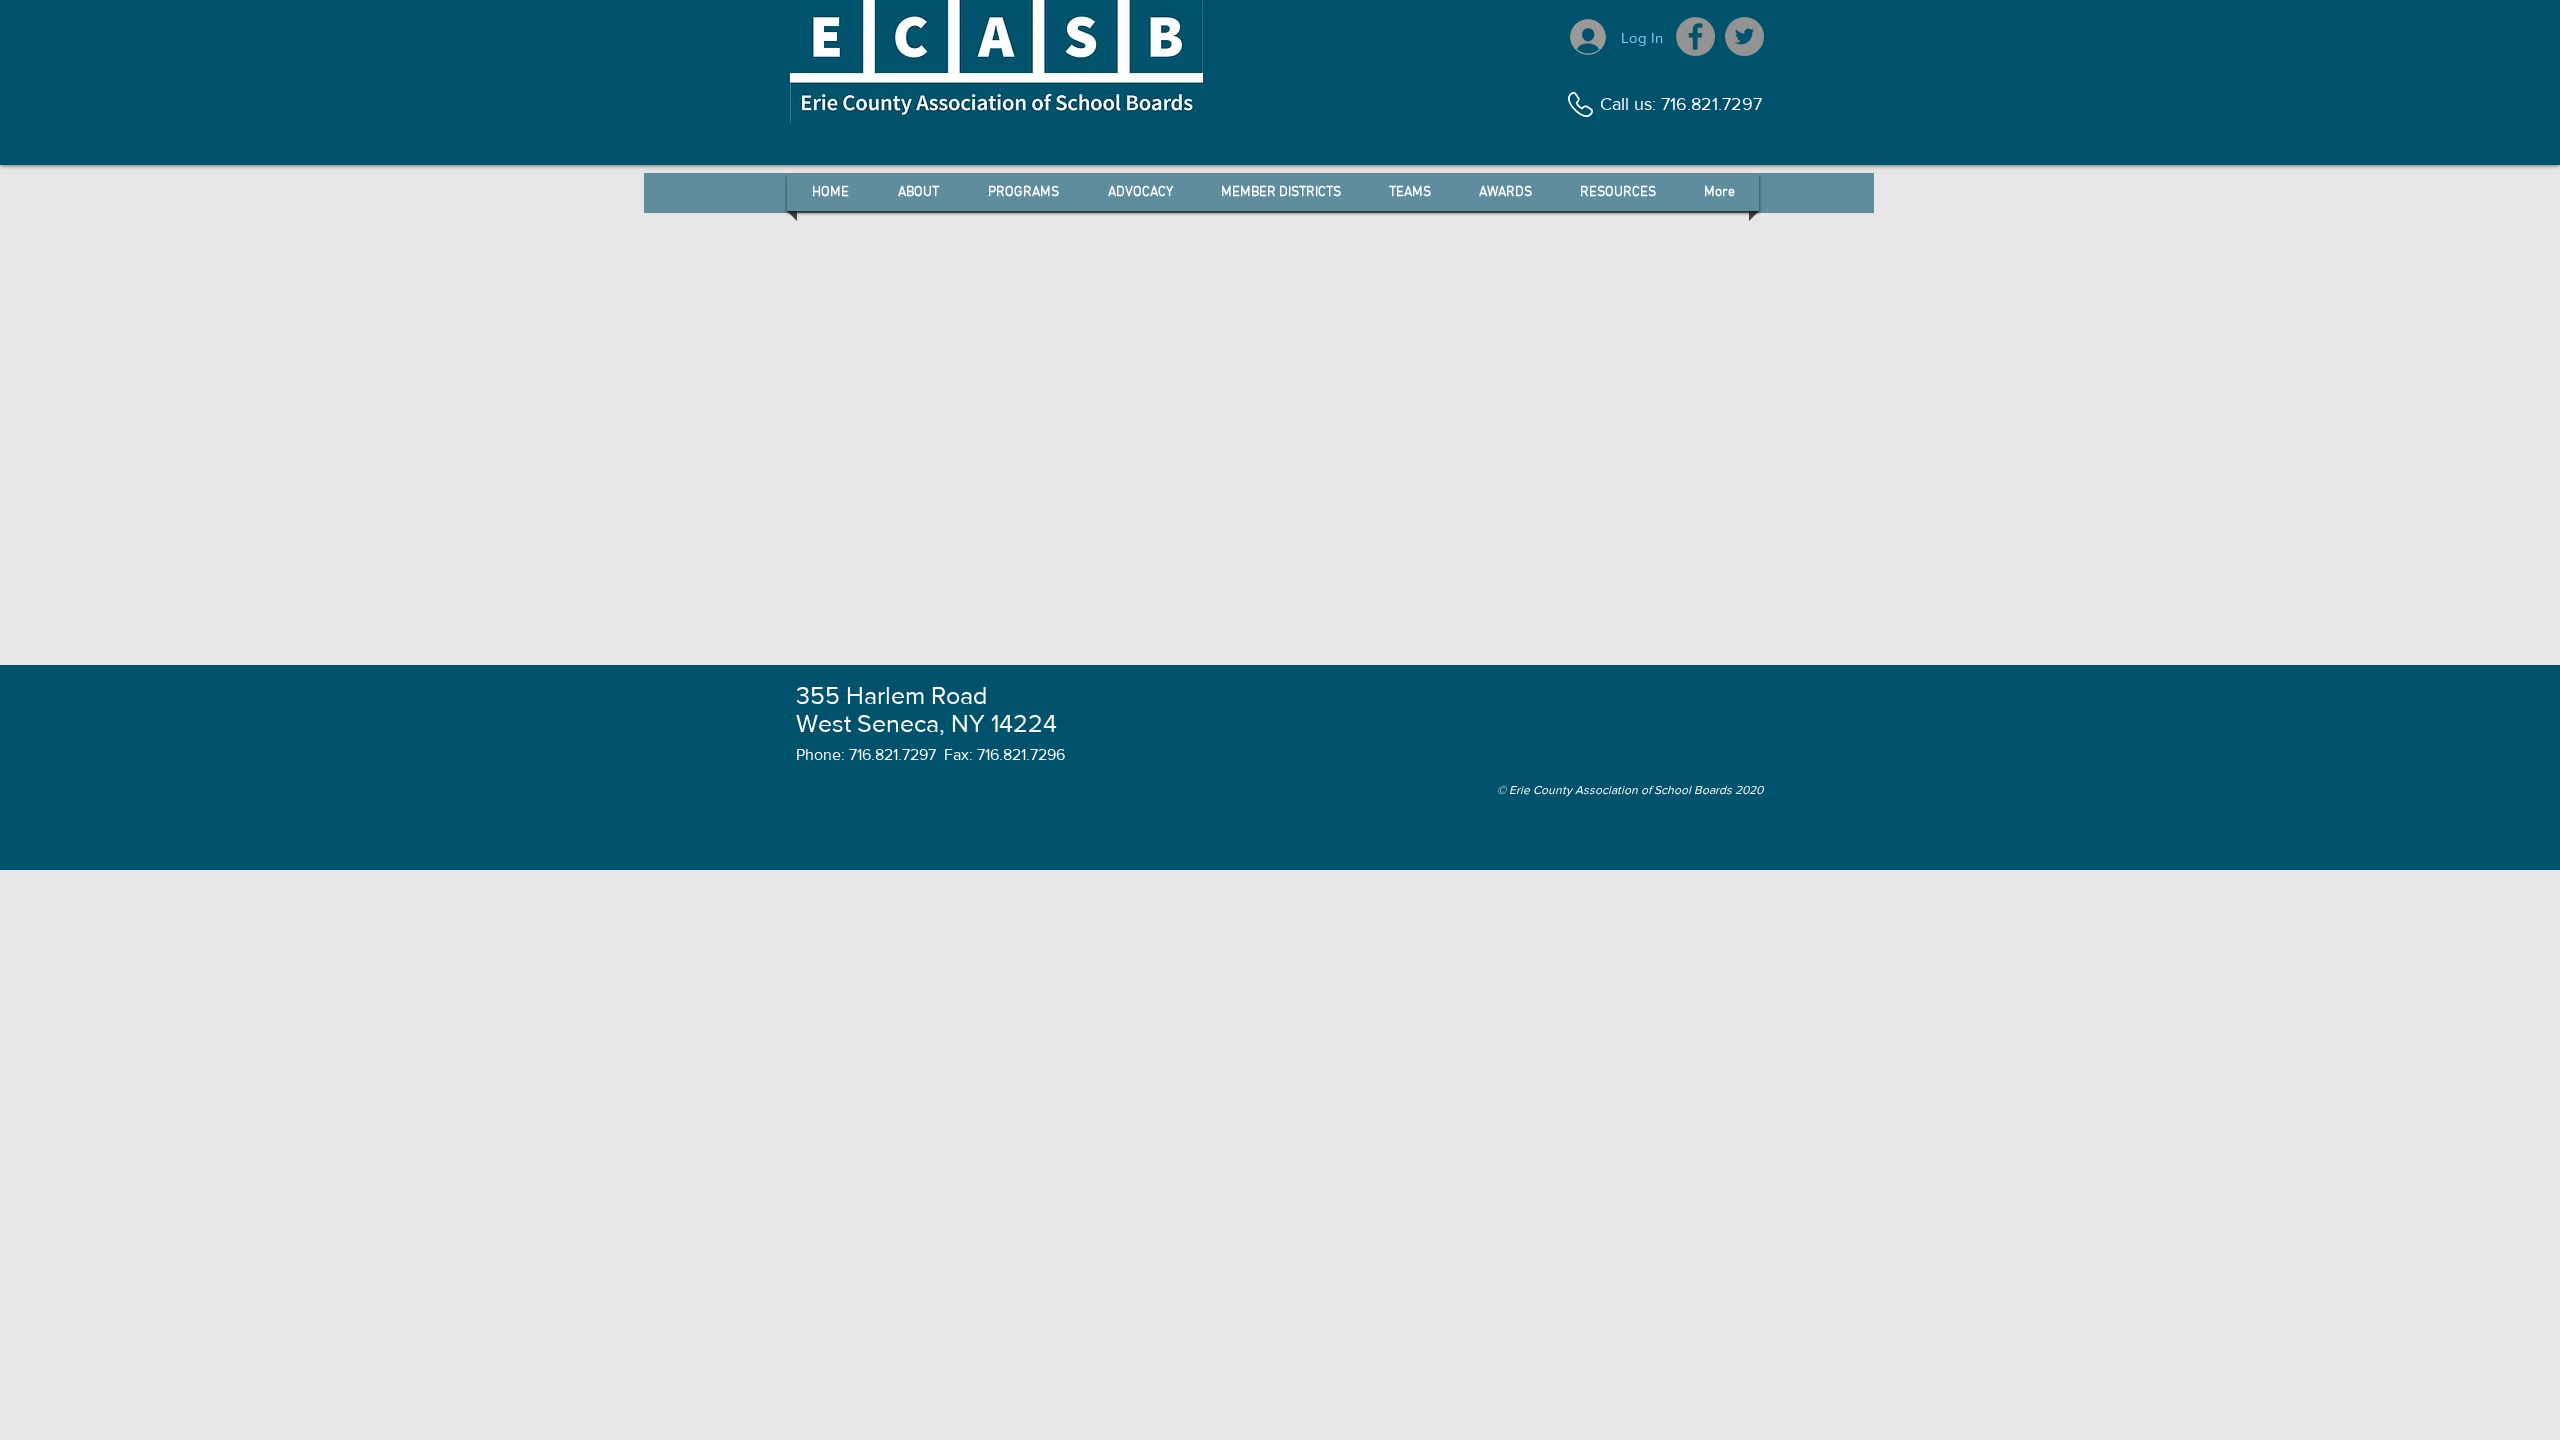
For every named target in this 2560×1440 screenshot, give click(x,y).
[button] (918, 192)
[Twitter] (1744, 36)
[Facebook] (1695, 36)
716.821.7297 (1711, 104)
